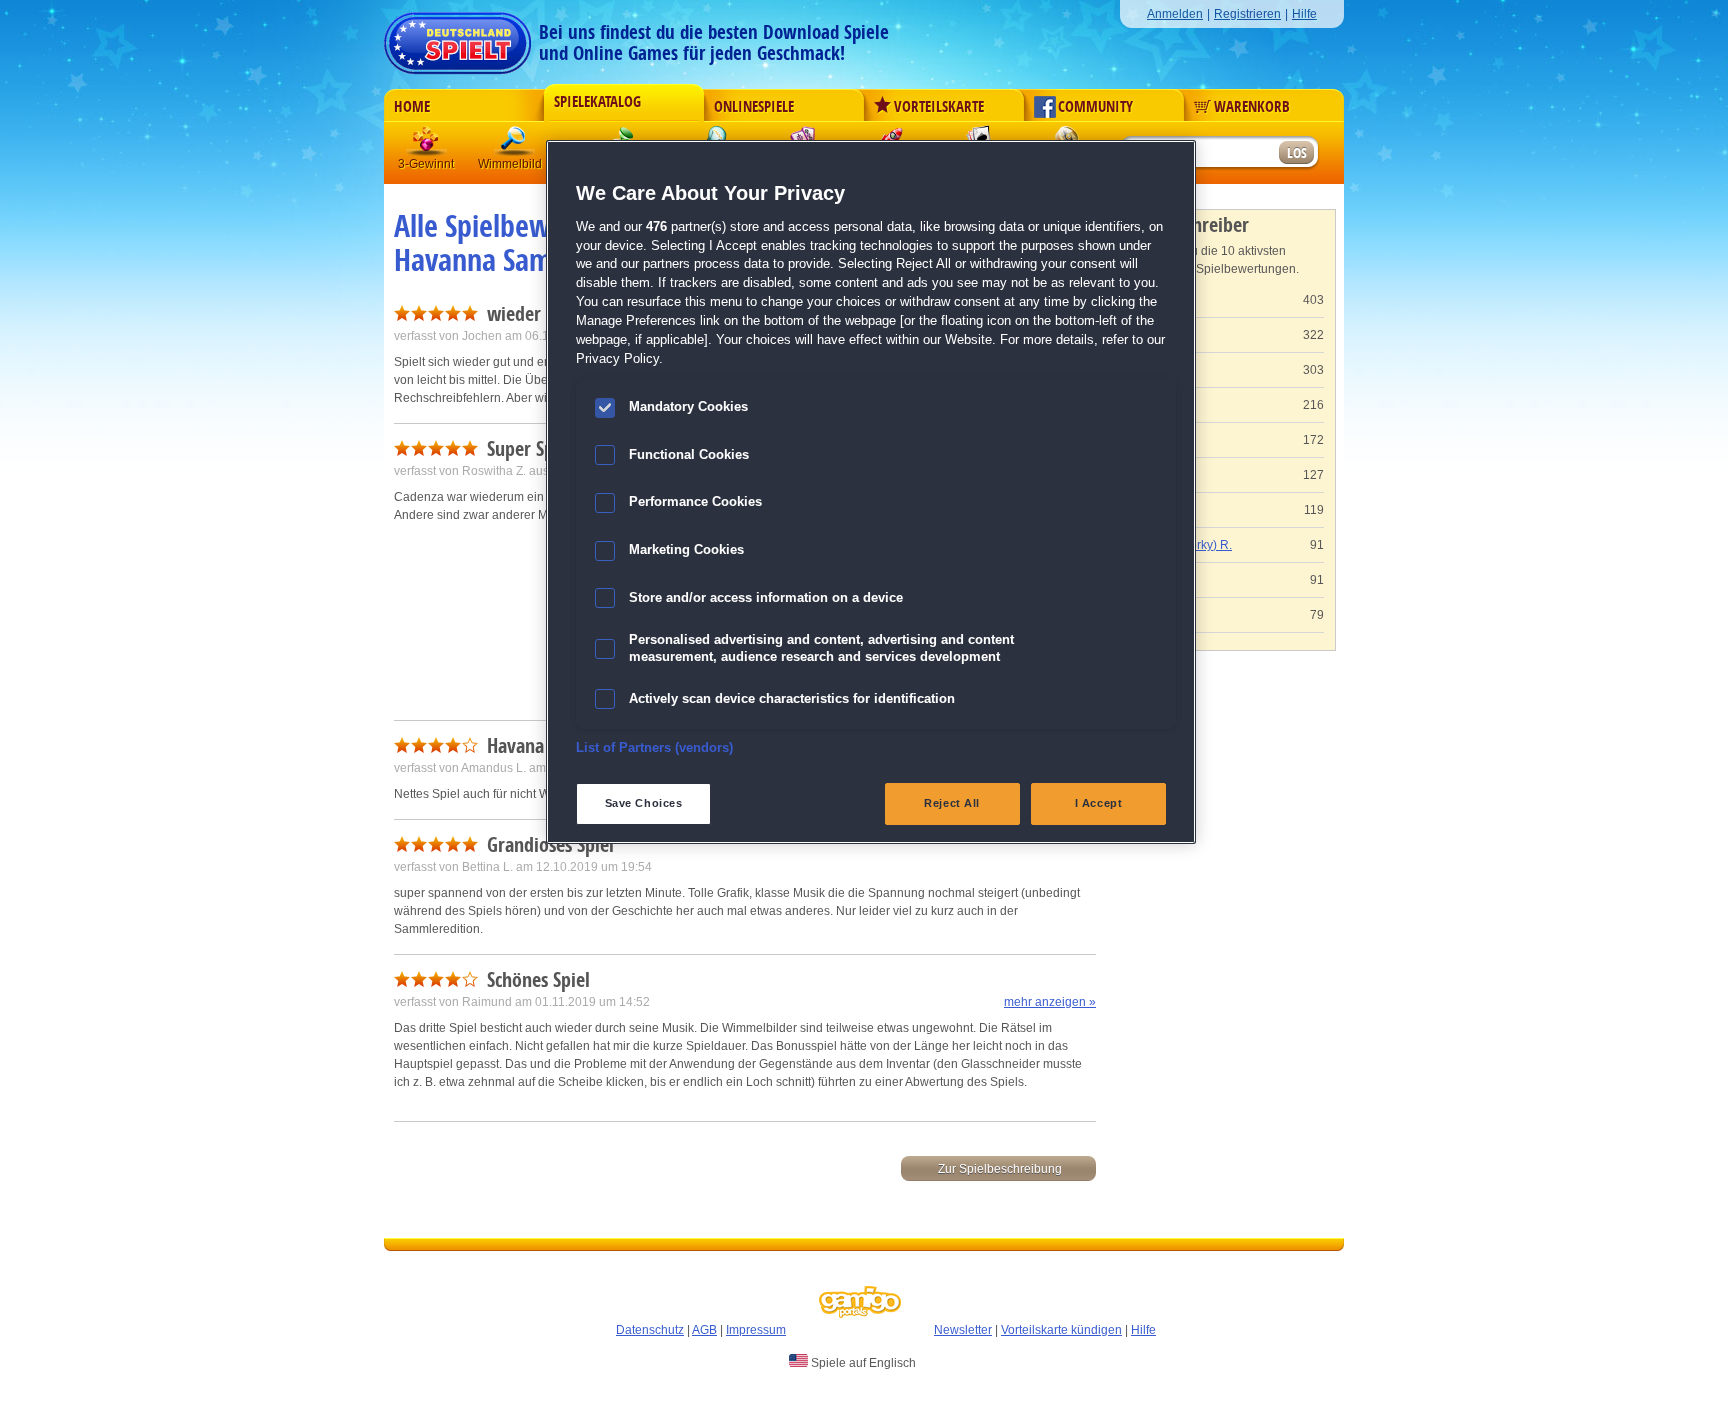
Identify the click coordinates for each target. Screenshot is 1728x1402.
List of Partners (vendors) (654, 748)
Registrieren (1247, 14)
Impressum (756, 1330)
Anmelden (1175, 14)
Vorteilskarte (939, 107)
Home (412, 107)
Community (1095, 107)
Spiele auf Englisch (862, 1363)
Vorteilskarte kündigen (1061, 1330)
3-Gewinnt (426, 164)
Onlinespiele (754, 107)
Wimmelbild (515, 144)
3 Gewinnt (427, 144)
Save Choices (644, 803)
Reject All (952, 803)
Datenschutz (650, 1330)
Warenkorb (1252, 107)
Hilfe (1304, 14)
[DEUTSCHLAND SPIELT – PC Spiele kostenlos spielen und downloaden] (457, 37)
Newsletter (963, 1330)
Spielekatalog (597, 102)
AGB (704, 1330)
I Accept (1099, 803)
